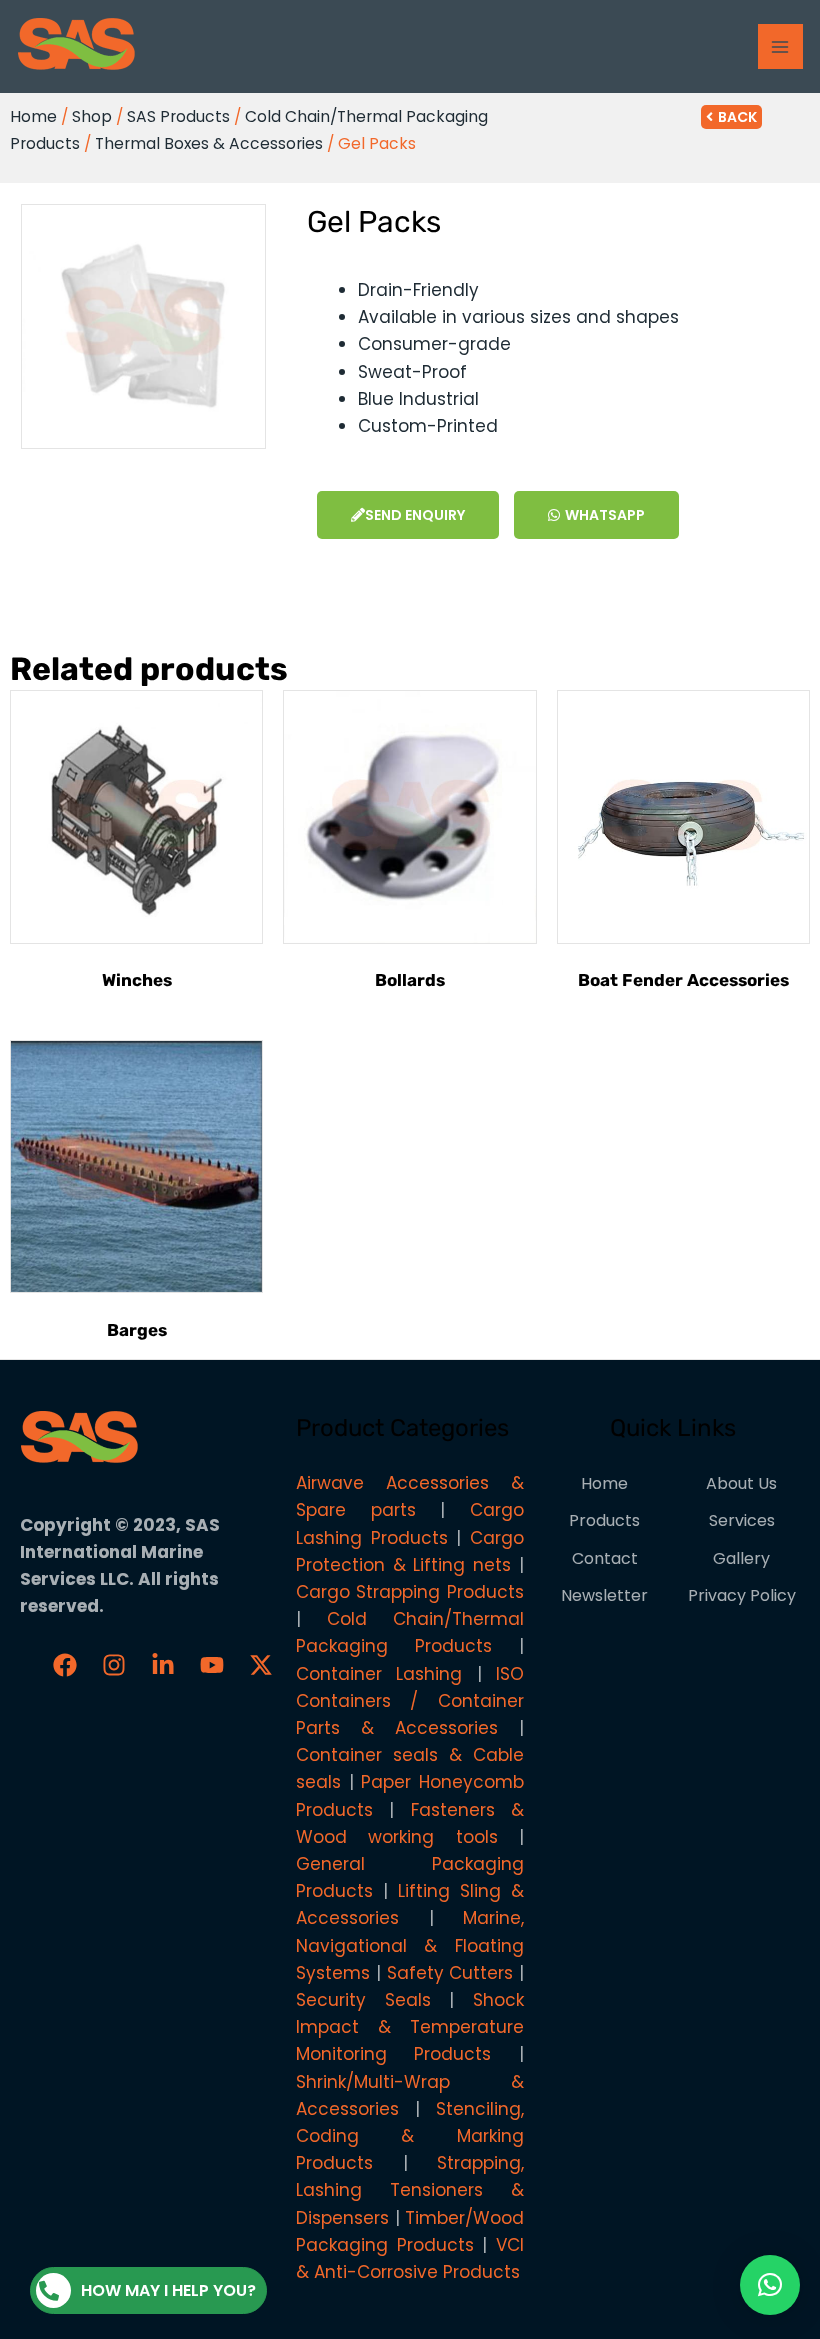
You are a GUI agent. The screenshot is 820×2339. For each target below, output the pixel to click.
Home (33, 116)
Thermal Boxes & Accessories (209, 143)
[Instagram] (114, 1665)
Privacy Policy (742, 1595)
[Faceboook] (65, 1665)
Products (604, 1520)
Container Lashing (379, 1674)
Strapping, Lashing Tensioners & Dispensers (410, 2190)
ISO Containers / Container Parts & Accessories (410, 1701)
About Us (741, 1483)
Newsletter (604, 1595)
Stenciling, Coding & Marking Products (410, 2136)
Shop (92, 116)
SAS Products (178, 116)
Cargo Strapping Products (410, 1592)
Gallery (741, 1558)
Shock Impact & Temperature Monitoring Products (410, 2027)
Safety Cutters (450, 1973)
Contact (605, 1558)
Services (742, 1520)
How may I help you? (168, 2290)
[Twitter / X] (261, 1665)
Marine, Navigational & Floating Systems (410, 1945)
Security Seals (363, 2000)
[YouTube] (212, 1665)
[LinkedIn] (163, 1665)
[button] (770, 2285)
